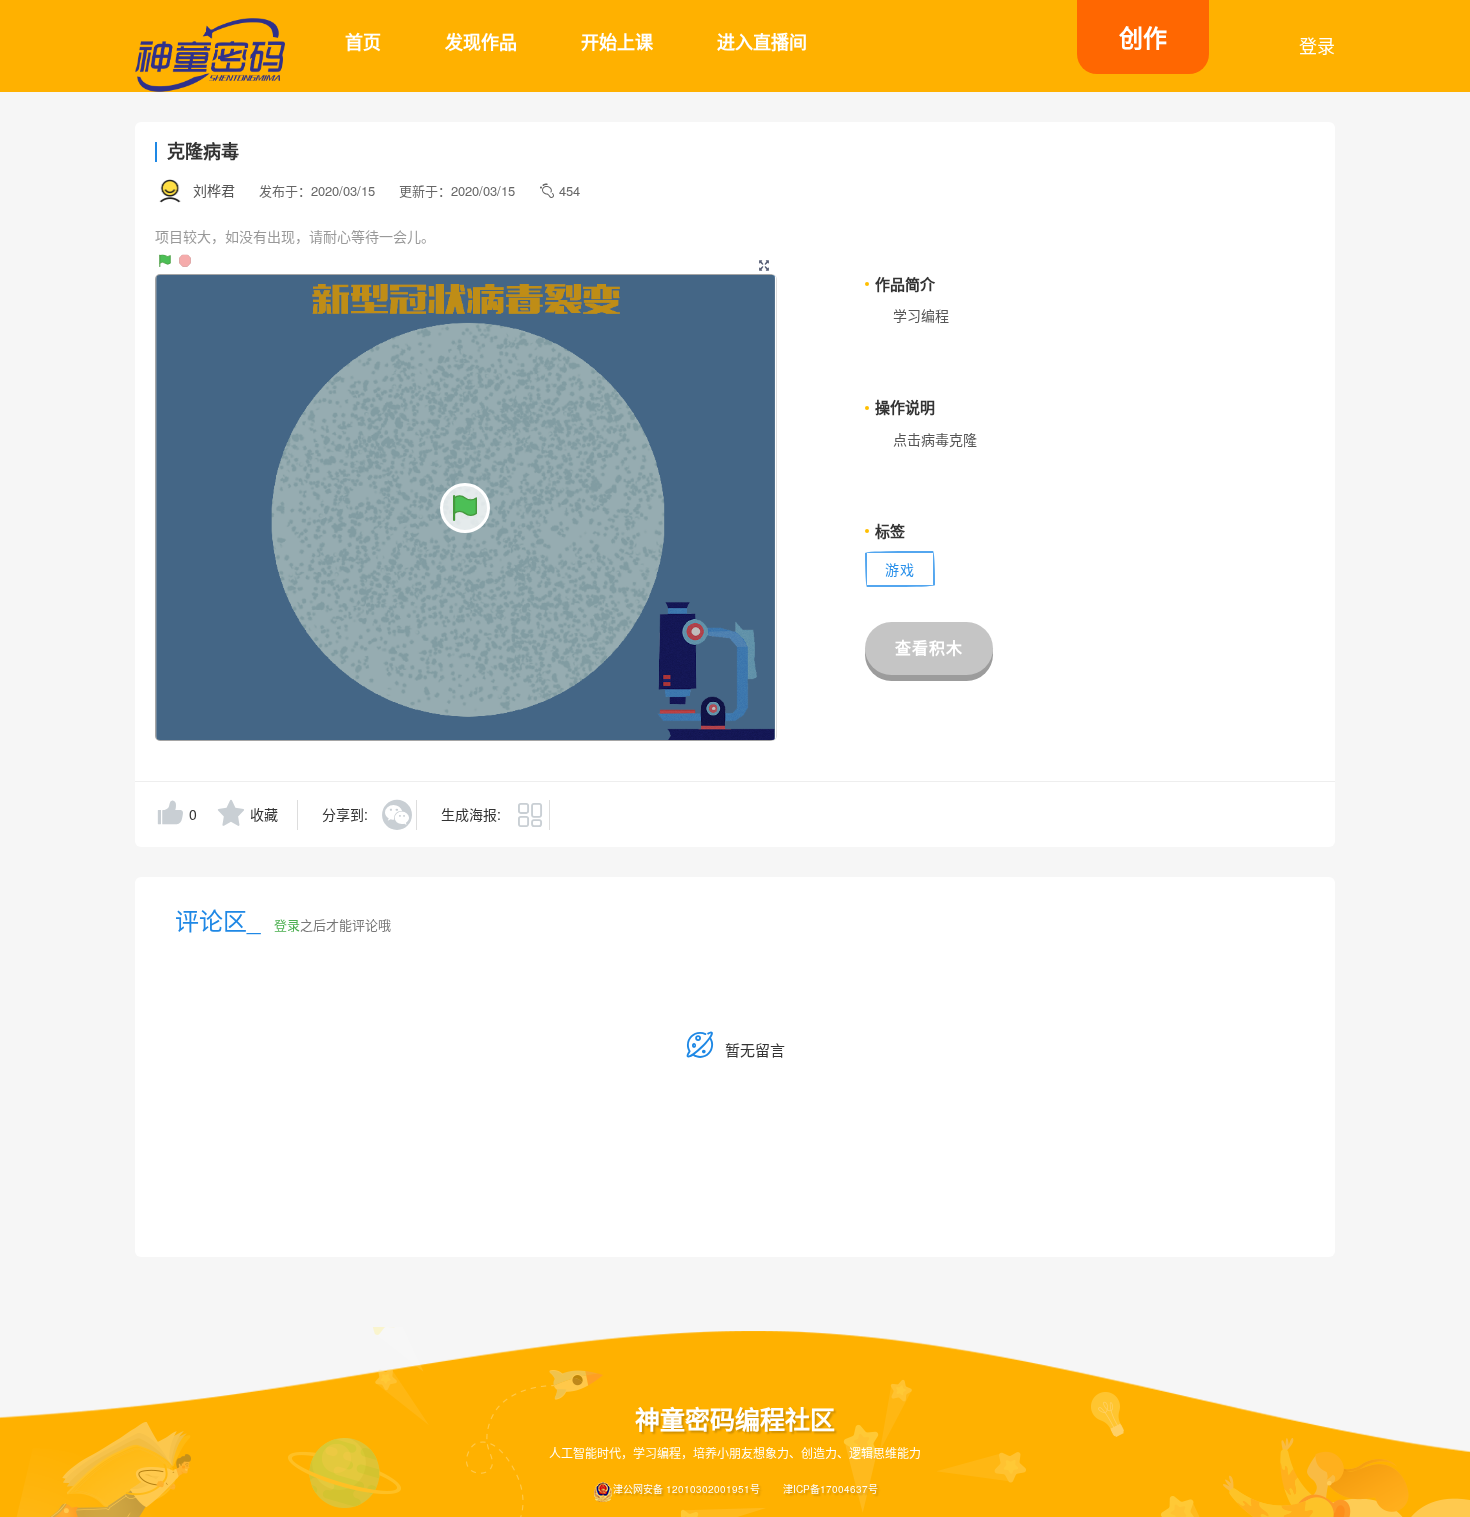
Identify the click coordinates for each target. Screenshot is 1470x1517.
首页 (363, 42)
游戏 (900, 569)
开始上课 (617, 42)
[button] (764, 261)
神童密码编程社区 (735, 1419)
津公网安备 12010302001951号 (686, 1489)
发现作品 (481, 42)
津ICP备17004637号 (830, 1489)
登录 (1317, 45)
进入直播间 (762, 42)
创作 (1143, 37)
